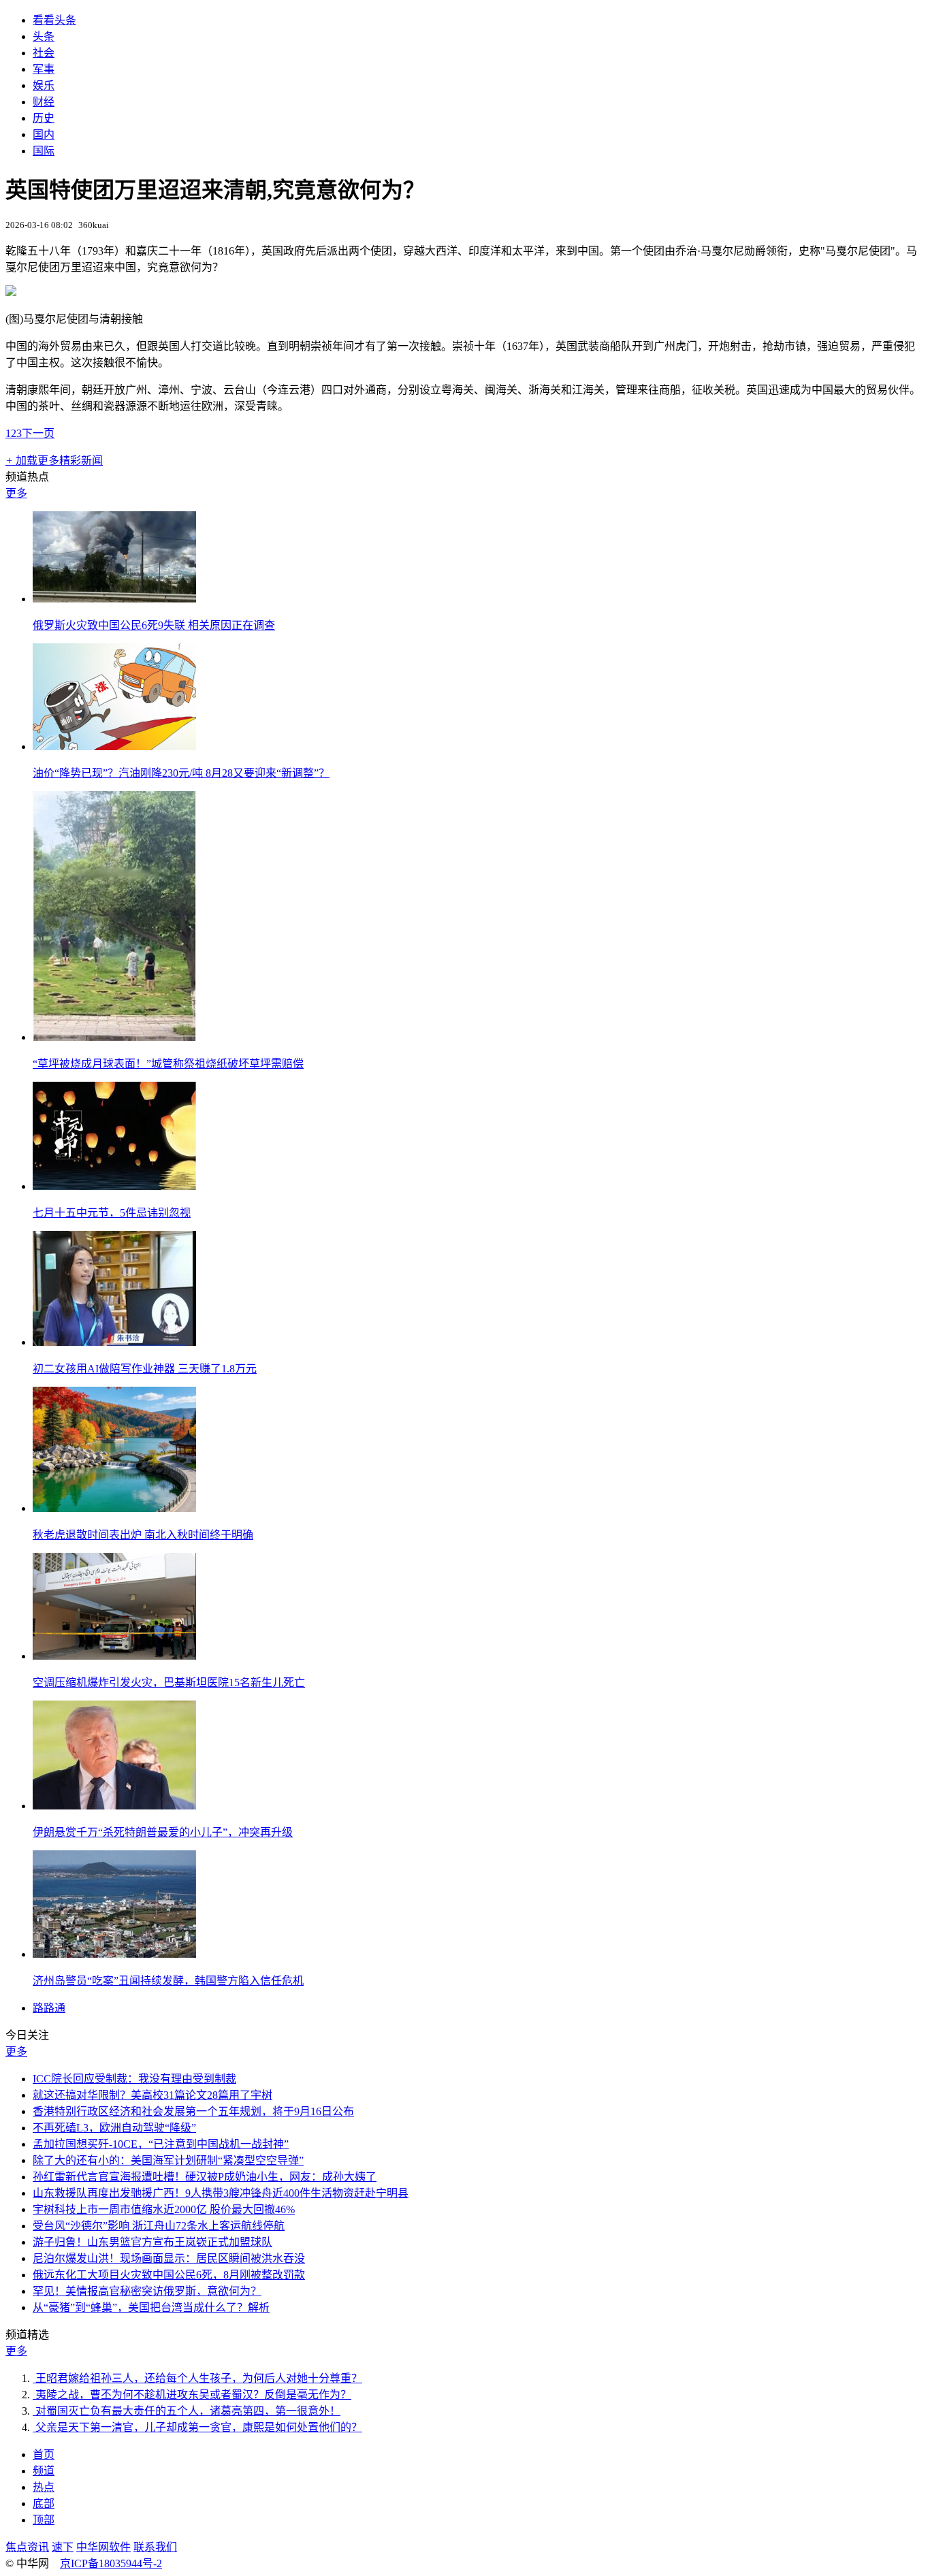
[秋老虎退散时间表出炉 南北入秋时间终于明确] (114, 1508)
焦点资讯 (27, 2547)
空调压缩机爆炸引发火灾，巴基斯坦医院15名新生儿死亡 (169, 1683)
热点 (44, 2487)
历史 (44, 118)
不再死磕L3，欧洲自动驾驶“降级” (114, 2128)
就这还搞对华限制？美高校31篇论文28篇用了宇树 (153, 2095)
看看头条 (54, 20)
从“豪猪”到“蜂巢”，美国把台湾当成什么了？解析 (151, 2307)
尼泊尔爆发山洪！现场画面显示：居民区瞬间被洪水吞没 (169, 2258)
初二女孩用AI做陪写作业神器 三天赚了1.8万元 (145, 1369)
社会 (44, 53)
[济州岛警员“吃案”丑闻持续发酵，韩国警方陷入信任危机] (114, 1954)
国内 (44, 134)
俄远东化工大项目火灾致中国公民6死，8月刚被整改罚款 (169, 2275)
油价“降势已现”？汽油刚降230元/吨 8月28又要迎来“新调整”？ (181, 773)
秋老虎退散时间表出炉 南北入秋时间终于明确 (143, 1535)
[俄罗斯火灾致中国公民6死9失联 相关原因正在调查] (114, 599)
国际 (44, 151)
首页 (44, 2454)
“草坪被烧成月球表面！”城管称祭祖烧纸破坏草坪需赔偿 (168, 1064)
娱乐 (44, 85)
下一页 (38, 433)
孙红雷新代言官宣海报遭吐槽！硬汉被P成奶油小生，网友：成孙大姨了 (205, 2177)
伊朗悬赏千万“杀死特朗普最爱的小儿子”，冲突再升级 (163, 1832)
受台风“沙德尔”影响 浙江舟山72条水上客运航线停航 (159, 2226)
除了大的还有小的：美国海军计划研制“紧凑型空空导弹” (168, 2160)
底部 (44, 2503)
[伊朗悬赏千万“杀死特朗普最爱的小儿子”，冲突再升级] (114, 1806)
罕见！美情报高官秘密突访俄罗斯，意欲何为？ (147, 2291)
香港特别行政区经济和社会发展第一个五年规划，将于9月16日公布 (193, 2111)
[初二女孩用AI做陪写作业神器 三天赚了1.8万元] (114, 1342)
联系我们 (155, 2547)
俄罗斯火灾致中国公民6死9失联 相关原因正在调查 (154, 625)
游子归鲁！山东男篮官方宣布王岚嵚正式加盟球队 (153, 2242)
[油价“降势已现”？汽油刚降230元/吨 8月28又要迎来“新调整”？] (114, 746)
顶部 (44, 2520)
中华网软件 (103, 2547)
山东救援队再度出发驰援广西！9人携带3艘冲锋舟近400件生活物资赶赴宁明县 (221, 2193)
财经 (44, 102)
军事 (44, 69)
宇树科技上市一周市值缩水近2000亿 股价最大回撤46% (164, 2209)
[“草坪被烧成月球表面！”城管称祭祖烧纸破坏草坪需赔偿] (114, 1037)
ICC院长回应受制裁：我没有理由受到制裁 (134, 2079)
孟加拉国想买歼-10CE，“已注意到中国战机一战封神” (161, 2144)
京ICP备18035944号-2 (111, 2563)
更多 (16, 493)
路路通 (49, 2008)
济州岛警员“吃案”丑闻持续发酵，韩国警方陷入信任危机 (168, 1981)
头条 (44, 36)
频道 (44, 2471)
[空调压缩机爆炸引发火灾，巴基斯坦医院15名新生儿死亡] (114, 1656)
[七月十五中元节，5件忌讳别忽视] (114, 1186)
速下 (63, 2547)
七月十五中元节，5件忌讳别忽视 (112, 1213)
